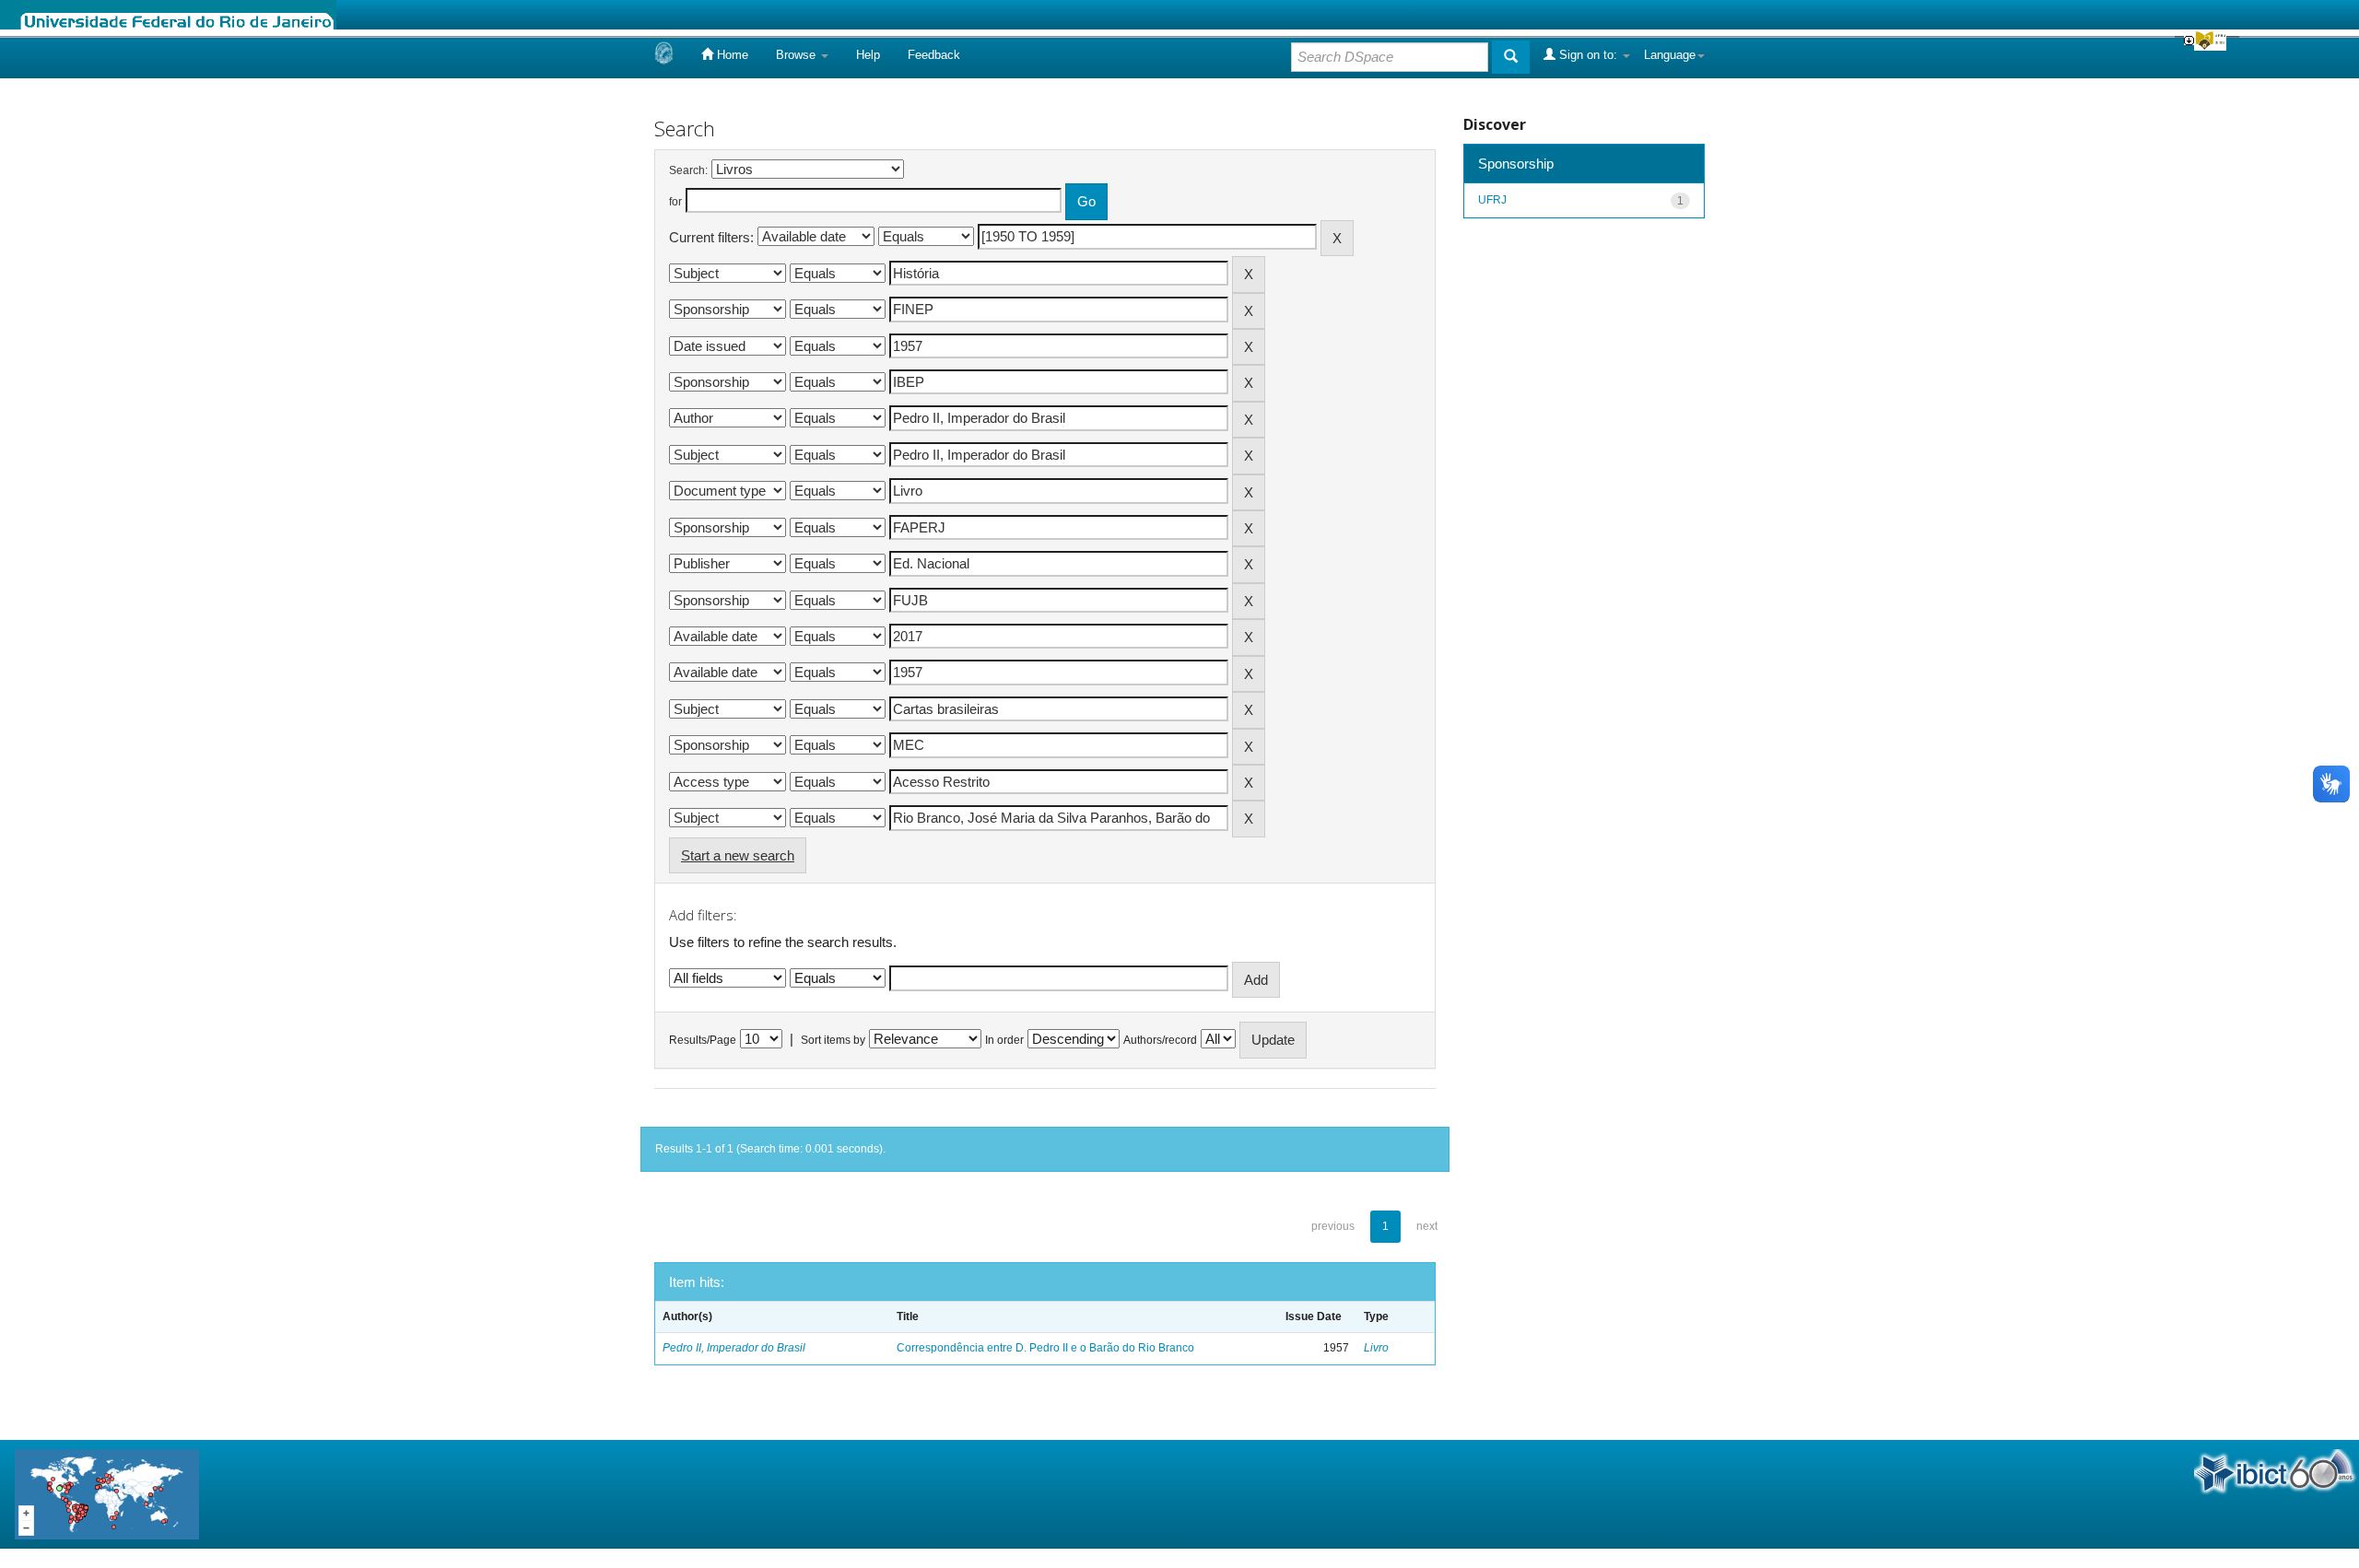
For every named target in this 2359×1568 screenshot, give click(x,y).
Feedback (934, 55)
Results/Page (703, 1040)
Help (868, 55)
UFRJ (1492, 200)
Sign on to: (1588, 55)
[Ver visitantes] (107, 1493)
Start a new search (738, 855)
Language (1670, 55)
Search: (688, 170)
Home (731, 55)
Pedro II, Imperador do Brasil (734, 1348)
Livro (1376, 1348)
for (675, 202)
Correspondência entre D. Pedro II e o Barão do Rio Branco (1045, 1348)
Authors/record (1160, 1040)
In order (1004, 1040)
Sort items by (833, 1040)
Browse (798, 55)
